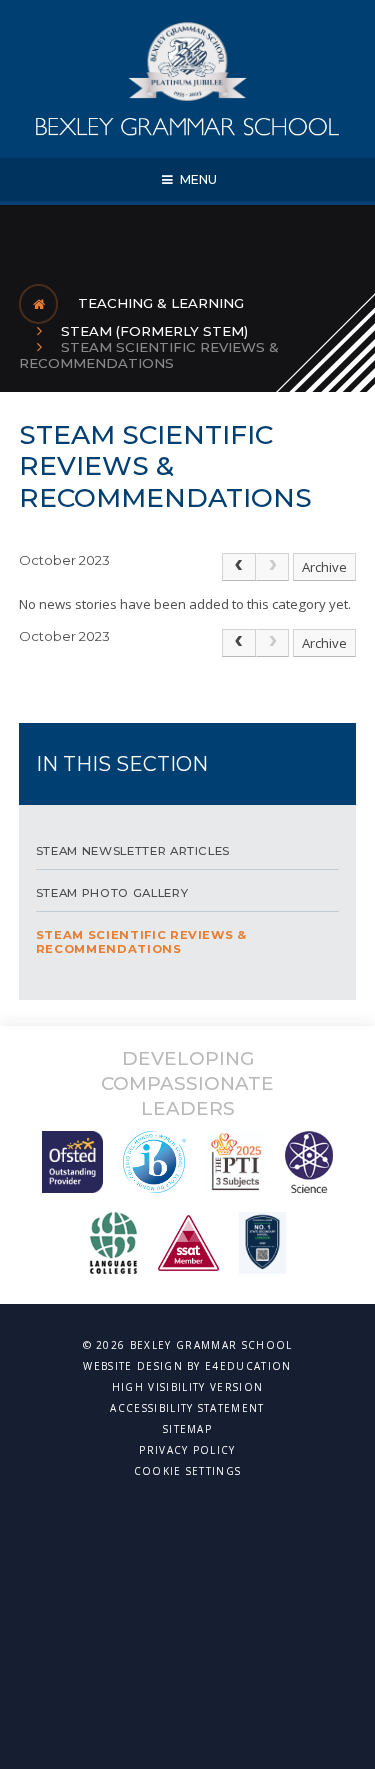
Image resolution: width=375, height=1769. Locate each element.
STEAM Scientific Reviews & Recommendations (149, 355)
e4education (248, 1366)
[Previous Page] (239, 567)
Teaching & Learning (161, 303)
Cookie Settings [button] (188, 1471)
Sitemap (187, 1429)
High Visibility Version (187, 1387)
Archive (324, 567)
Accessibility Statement (187, 1408)
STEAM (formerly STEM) (154, 331)
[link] (273, 567)
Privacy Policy (187, 1450)
